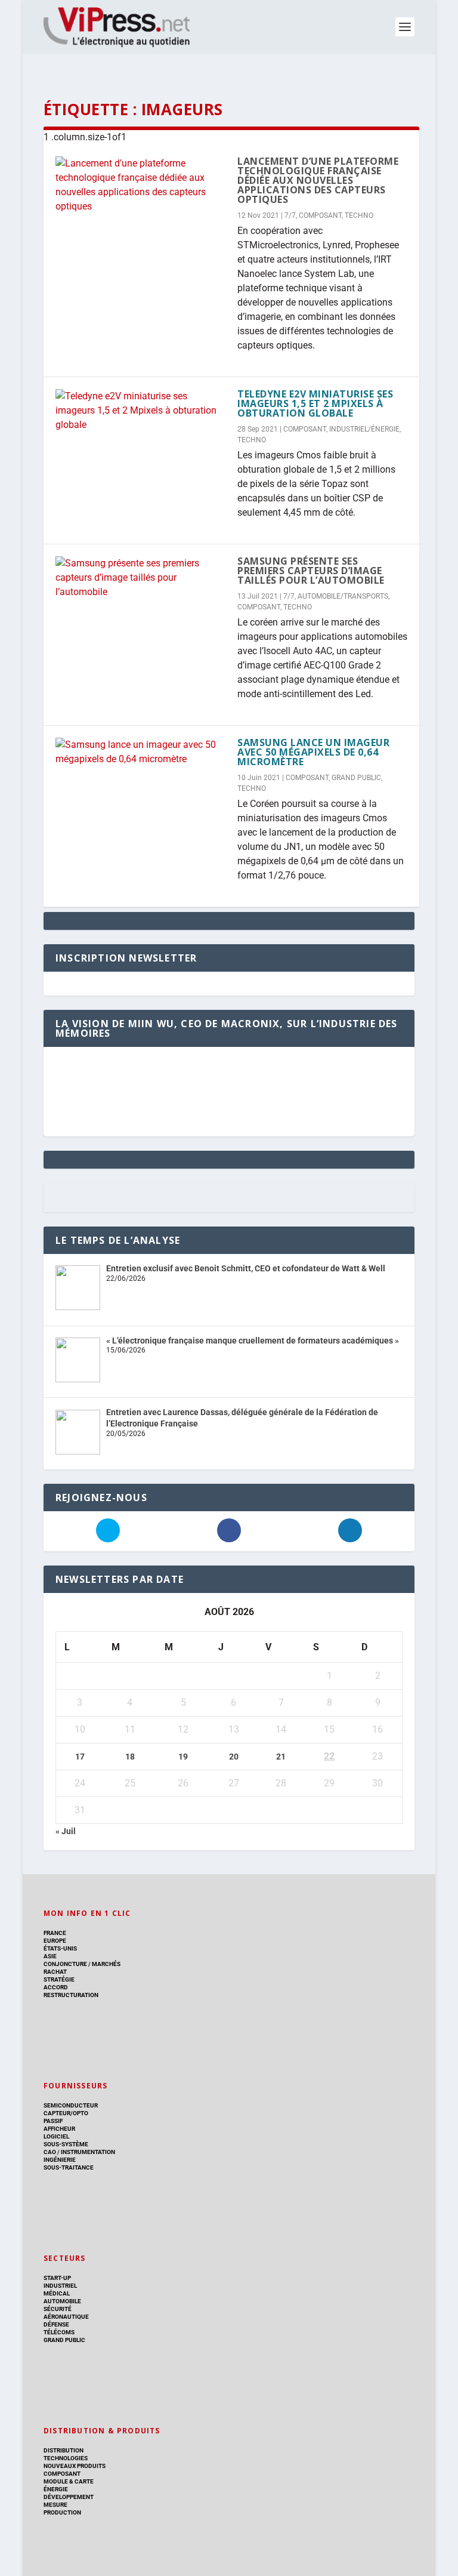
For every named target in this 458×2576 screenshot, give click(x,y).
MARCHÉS (106, 1964)
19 (183, 1757)
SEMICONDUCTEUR (71, 2105)
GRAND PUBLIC (356, 778)
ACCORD (56, 1987)
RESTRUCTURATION (71, 1995)
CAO (50, 2152)
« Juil (66, 1831)
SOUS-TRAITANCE (69, 2167)
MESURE (55, 2505)
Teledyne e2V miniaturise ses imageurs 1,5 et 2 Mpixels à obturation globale (315, 403)
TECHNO (359, 215)
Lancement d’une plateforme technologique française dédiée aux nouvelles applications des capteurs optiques (318, 180)
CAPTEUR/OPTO (66, 2113)
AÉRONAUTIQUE (66, 2317)
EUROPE (55, 1941)
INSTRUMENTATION (87, 2152)
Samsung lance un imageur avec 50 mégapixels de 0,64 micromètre (313, 752)
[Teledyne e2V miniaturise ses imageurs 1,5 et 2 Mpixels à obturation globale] (140, 411)
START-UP (57, 2278)
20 (234, 1757)
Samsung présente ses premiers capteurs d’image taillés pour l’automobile (311, 571)
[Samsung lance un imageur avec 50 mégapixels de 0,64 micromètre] (140, 752)
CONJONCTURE (65, 1964)
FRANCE (55, 1933)
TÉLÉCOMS (59, 2332)
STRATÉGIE (59, 1979)
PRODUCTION (62, 2512)
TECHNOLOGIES (66, 2458)
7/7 (290, 215)
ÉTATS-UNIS (60, 1948)
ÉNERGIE (56, 2489)
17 (80, 1757)
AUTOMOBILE (62, 2301)
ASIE (50, 1956)
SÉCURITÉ (58, 2309)
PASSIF (53, 2121)
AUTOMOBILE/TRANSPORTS (343, 596)
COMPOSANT (320, 215)
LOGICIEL (56, 2136)
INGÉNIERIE (60, 2160)
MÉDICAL (57, 2293)
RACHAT (55, 1972)
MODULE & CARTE (69, 2481)
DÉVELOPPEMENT (69, 2497)
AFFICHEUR (59, 2129)
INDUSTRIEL (60, 2286)
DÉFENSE (56, 2324)
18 (130, 1757)
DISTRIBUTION (64, 2450)
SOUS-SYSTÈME (66, 2144)
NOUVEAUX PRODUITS (75, 2466)
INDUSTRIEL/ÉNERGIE (364, 429)
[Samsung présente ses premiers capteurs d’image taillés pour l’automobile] (140, 578)
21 (281, 1757)
